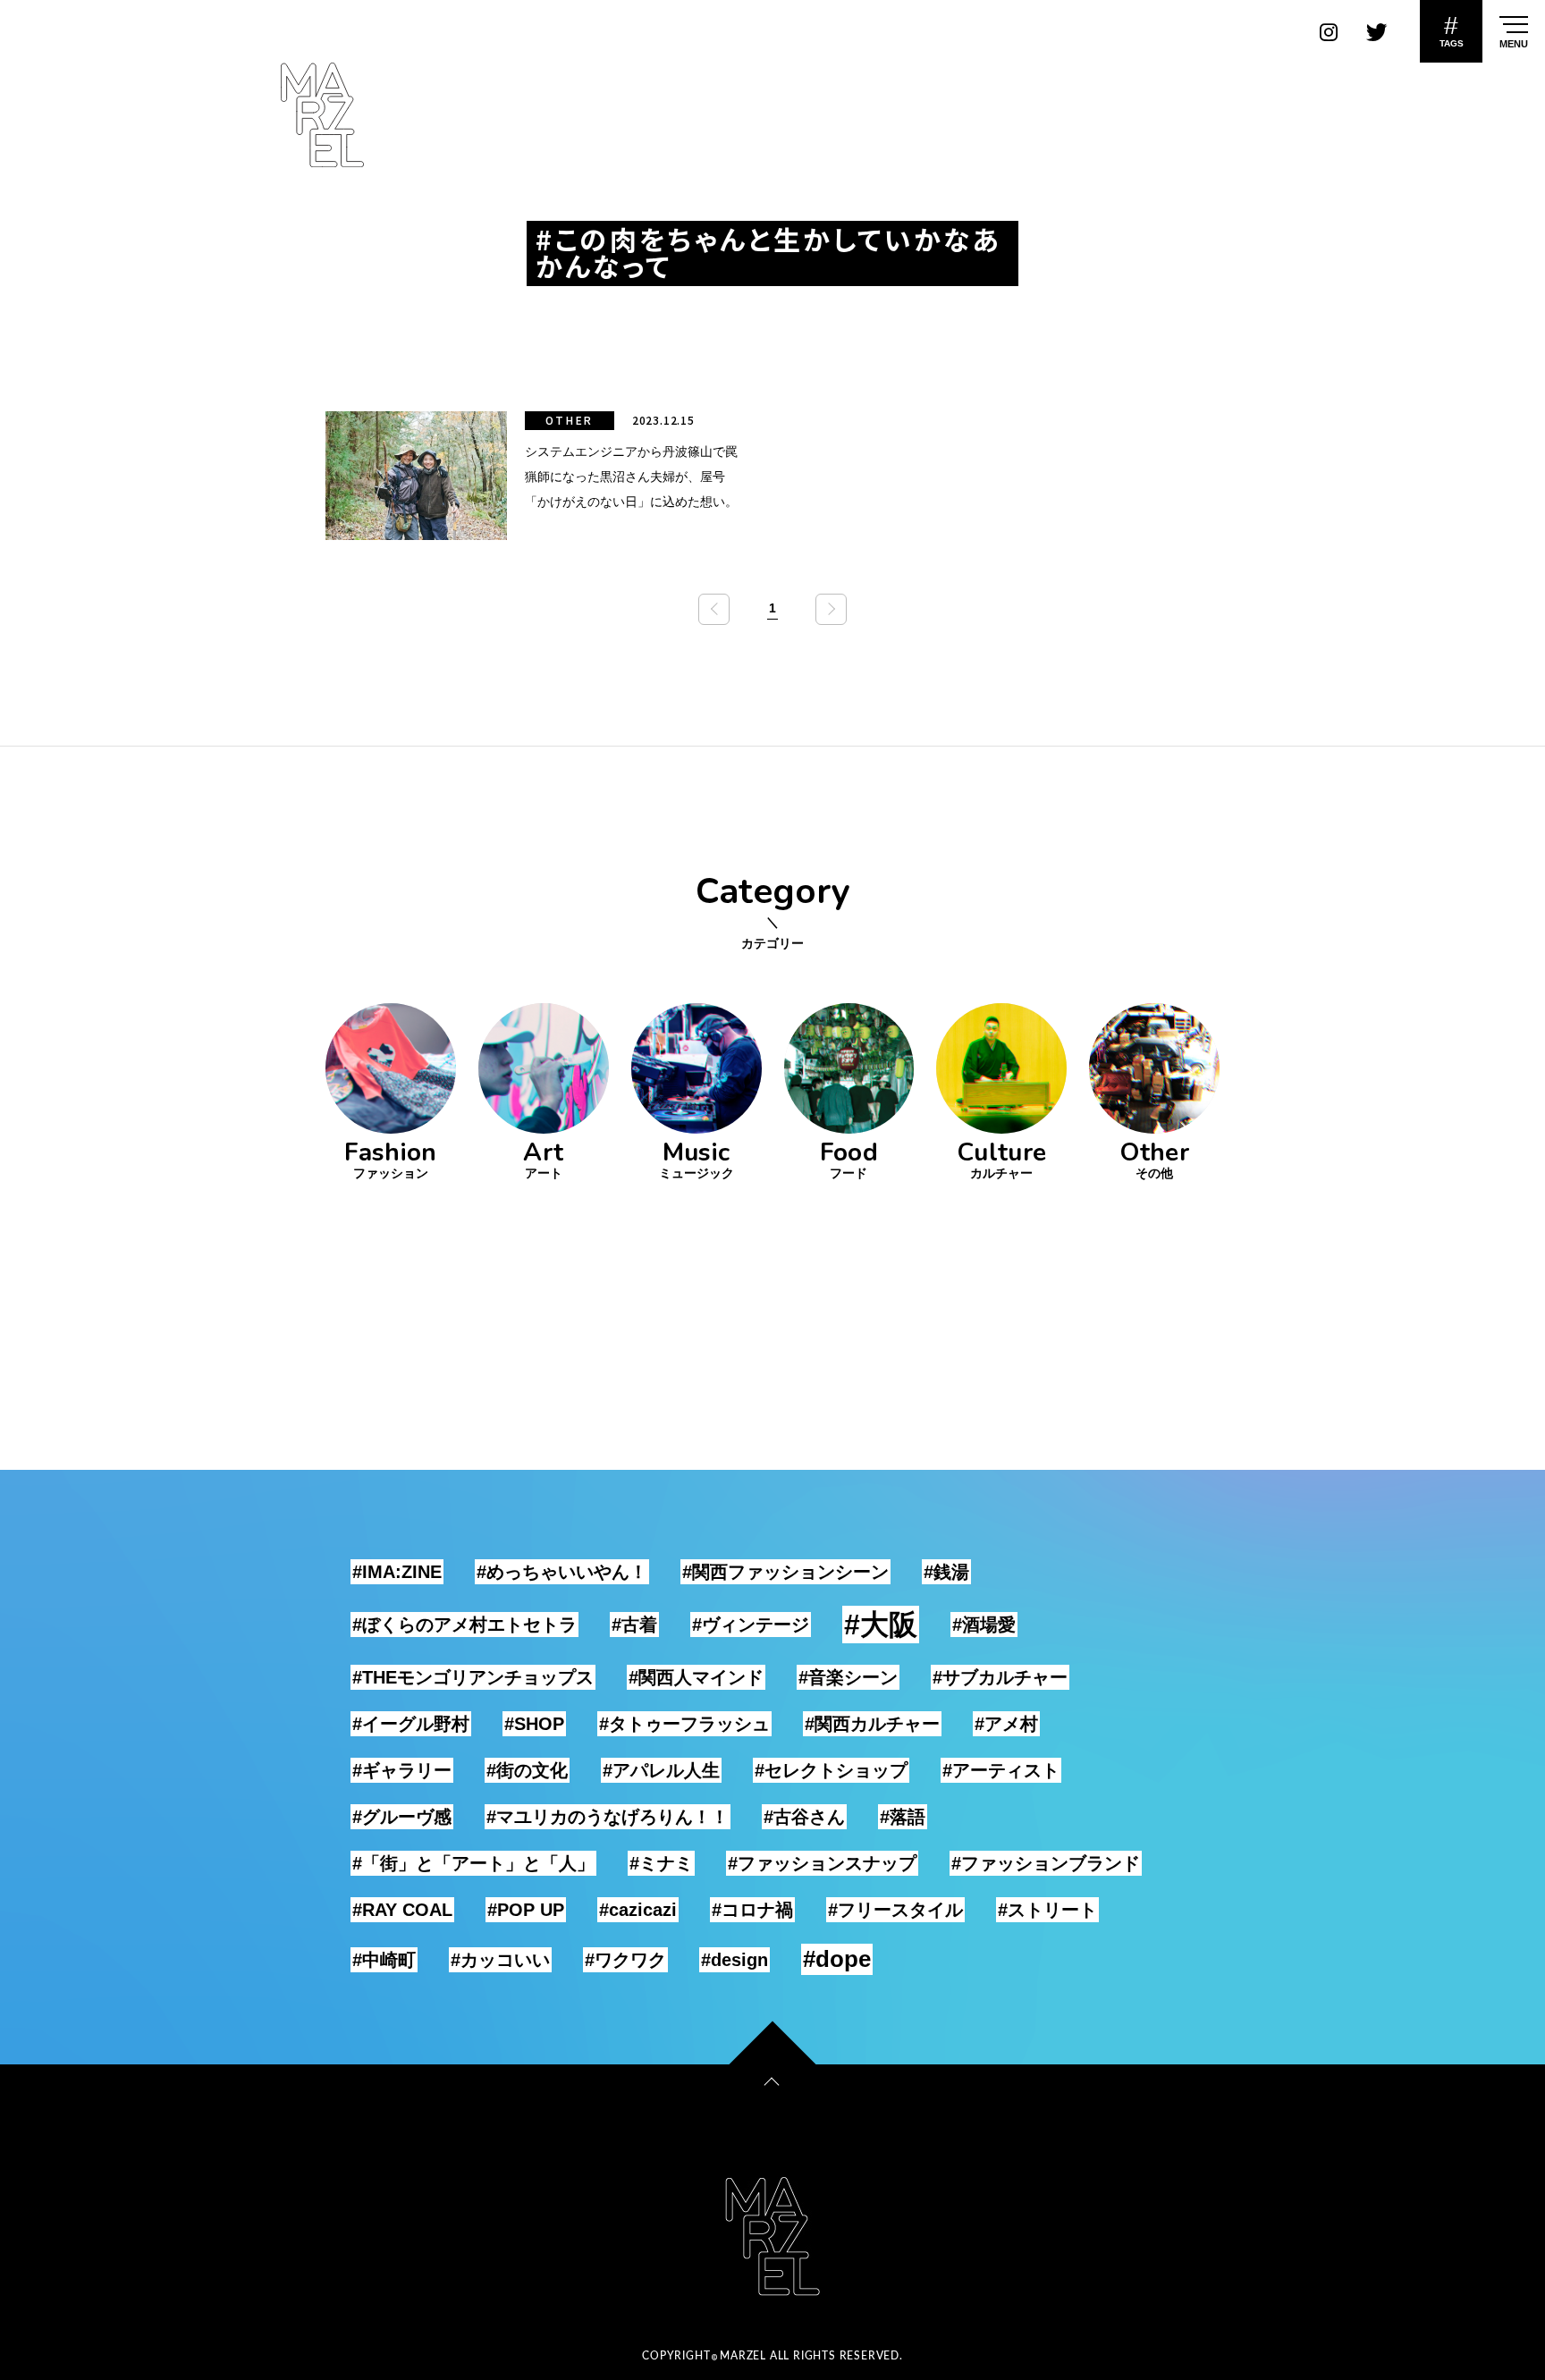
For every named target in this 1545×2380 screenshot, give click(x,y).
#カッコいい (500, 1960)
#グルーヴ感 (402, 1817)
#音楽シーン (848, 1677)
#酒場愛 (984, 1625)
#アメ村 (1006, 1724)
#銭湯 (946, 1572)
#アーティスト (1001, 1770)
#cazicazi (638, 1910)
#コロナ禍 (752, 1910)
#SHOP (534, 1724)
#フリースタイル (895, 1910)
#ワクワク (625, 1960)
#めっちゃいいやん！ (562, 1572)
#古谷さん (804, 1817)
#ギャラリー (402, 1770)
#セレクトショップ (831, 1770)
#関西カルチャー (872, 1724)
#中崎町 (384, 1960)
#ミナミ (661, 1863)
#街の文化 (527, 1770)
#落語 (903, 1817)
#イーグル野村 (411, 1724)
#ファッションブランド (1046, 1863)
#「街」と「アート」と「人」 (473, 1863)
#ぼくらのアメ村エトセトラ (464, 1625)
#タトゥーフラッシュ (684, 1724)
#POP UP (526, 1910)
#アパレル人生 (661, 1770)
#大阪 (881, 1625)
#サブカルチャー (1000, 1677)
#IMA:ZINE (397, 1572)
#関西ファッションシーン (785, 1572)
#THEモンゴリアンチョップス (473, 1677)
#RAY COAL (402, 1910)
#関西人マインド (696, 1677)
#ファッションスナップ (822, 1863)
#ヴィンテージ (751, 1625)
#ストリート (1047, 1910)
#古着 (634, 1625)
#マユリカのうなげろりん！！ (608, 1817)
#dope (837, 1959)
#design (735, 1960)
